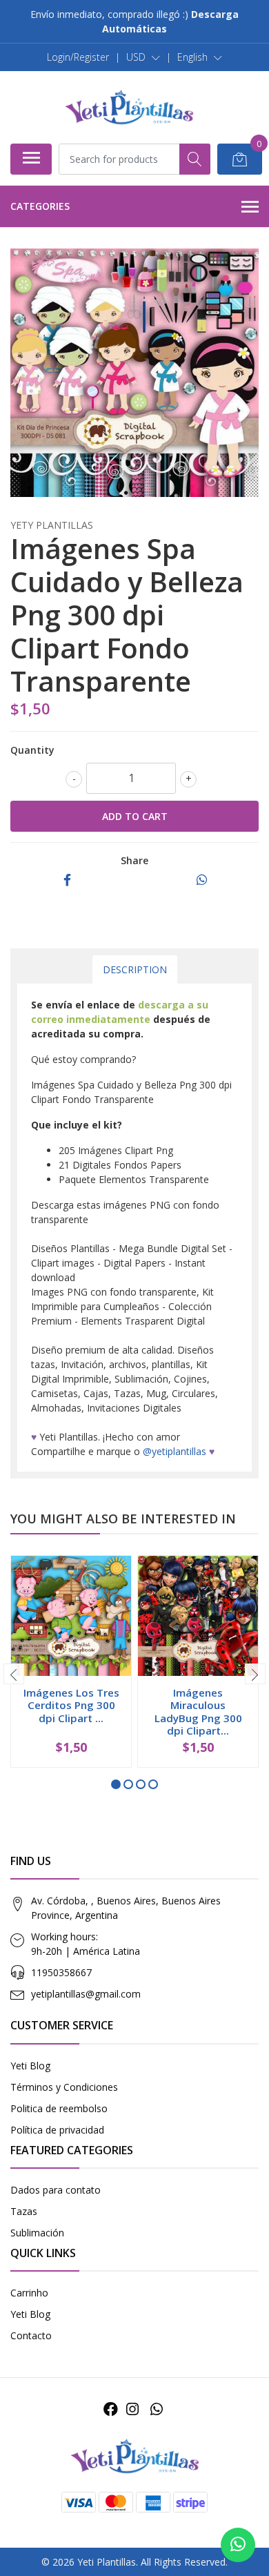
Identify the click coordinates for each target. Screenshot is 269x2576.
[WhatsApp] (156, 2409)
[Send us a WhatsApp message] (238, 2545)
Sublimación (37, 2233)
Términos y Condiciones (64, 2087)
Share (134, 860)
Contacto (31, 2335)
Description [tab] (135, 969)
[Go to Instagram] (132, 2409)
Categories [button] (40, 206)
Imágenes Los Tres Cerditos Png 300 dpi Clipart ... (71, 1705)
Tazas (24, 2211)
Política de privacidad (57, 2130)
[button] (143, 57)
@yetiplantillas (175, 1451)
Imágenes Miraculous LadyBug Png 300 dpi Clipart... (198, 1711)
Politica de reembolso (59, 2108)
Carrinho (29, 2293)
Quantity (32, 750)
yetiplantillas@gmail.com (86, 1994)
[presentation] (14, 1674)
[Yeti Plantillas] (129, 107)
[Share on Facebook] (67, 880)
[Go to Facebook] (111, 2409)
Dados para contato (56, 2190)
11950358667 (61, 1972)
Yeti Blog (30, 2066)
